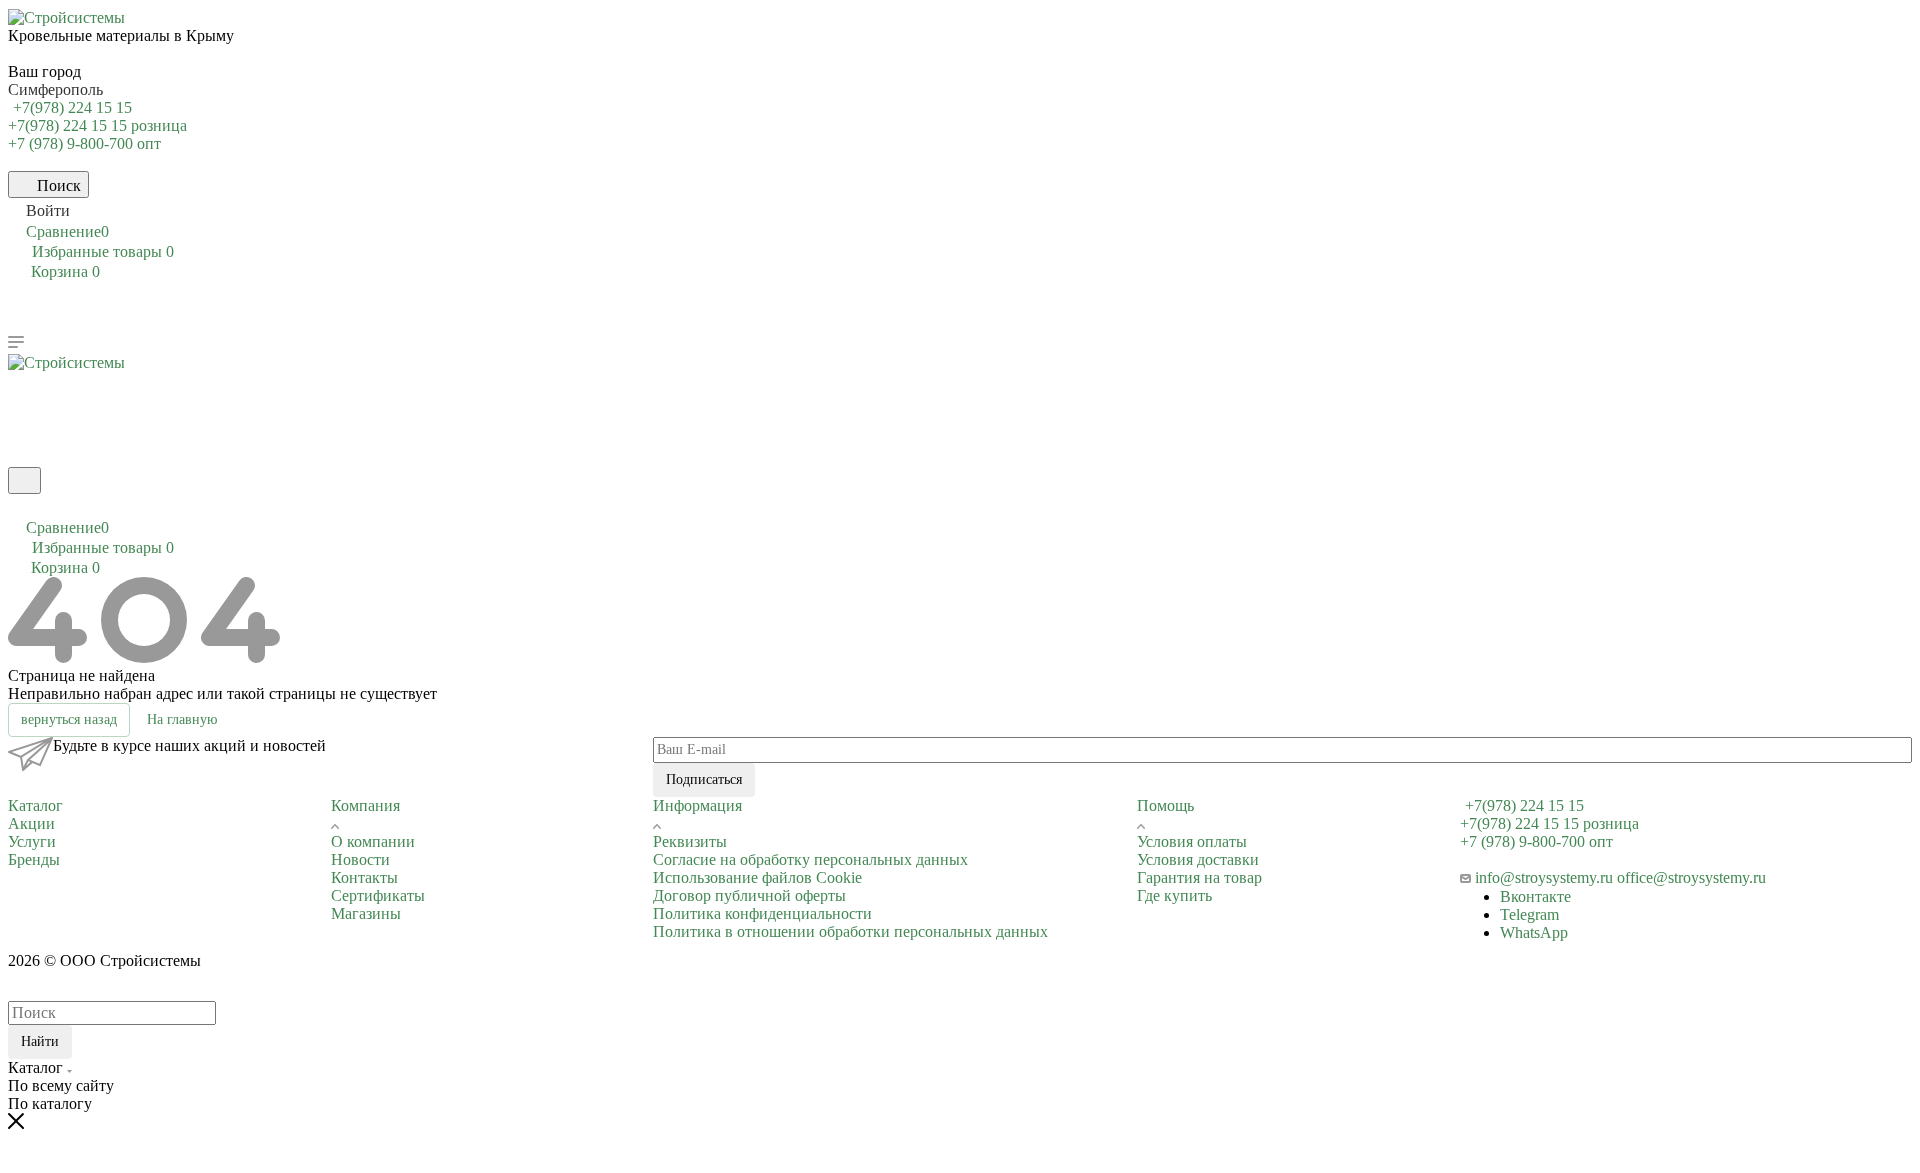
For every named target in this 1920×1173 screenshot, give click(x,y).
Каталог (35, 805)
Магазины (366, 913)
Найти (40, 1041)
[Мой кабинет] (17, 506)
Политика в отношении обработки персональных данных (850, 931)
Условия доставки (1198, 859)
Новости (360, 859)
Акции (31, 823)
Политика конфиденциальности (762, 913)
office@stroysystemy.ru (1691, 877)
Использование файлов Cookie (757, 877)
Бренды (34, 859)
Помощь (1165, 805)
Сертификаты (378, 895)
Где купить (1174, 895)
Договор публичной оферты (749, 895)
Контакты (364, 877)
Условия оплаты (1192, 841)
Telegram (1529, 914)
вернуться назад (69, 719)
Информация (697, 805)
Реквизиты (690, 841)
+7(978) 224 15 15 (72, 107)
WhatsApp (1534, 932)
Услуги (32, 841)
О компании (373, 841)
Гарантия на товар (1199, 877)
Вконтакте (1535, 896)
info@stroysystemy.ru (1544, 877)
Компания (365, 805)
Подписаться (704, 779)
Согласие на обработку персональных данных (810, 859)
